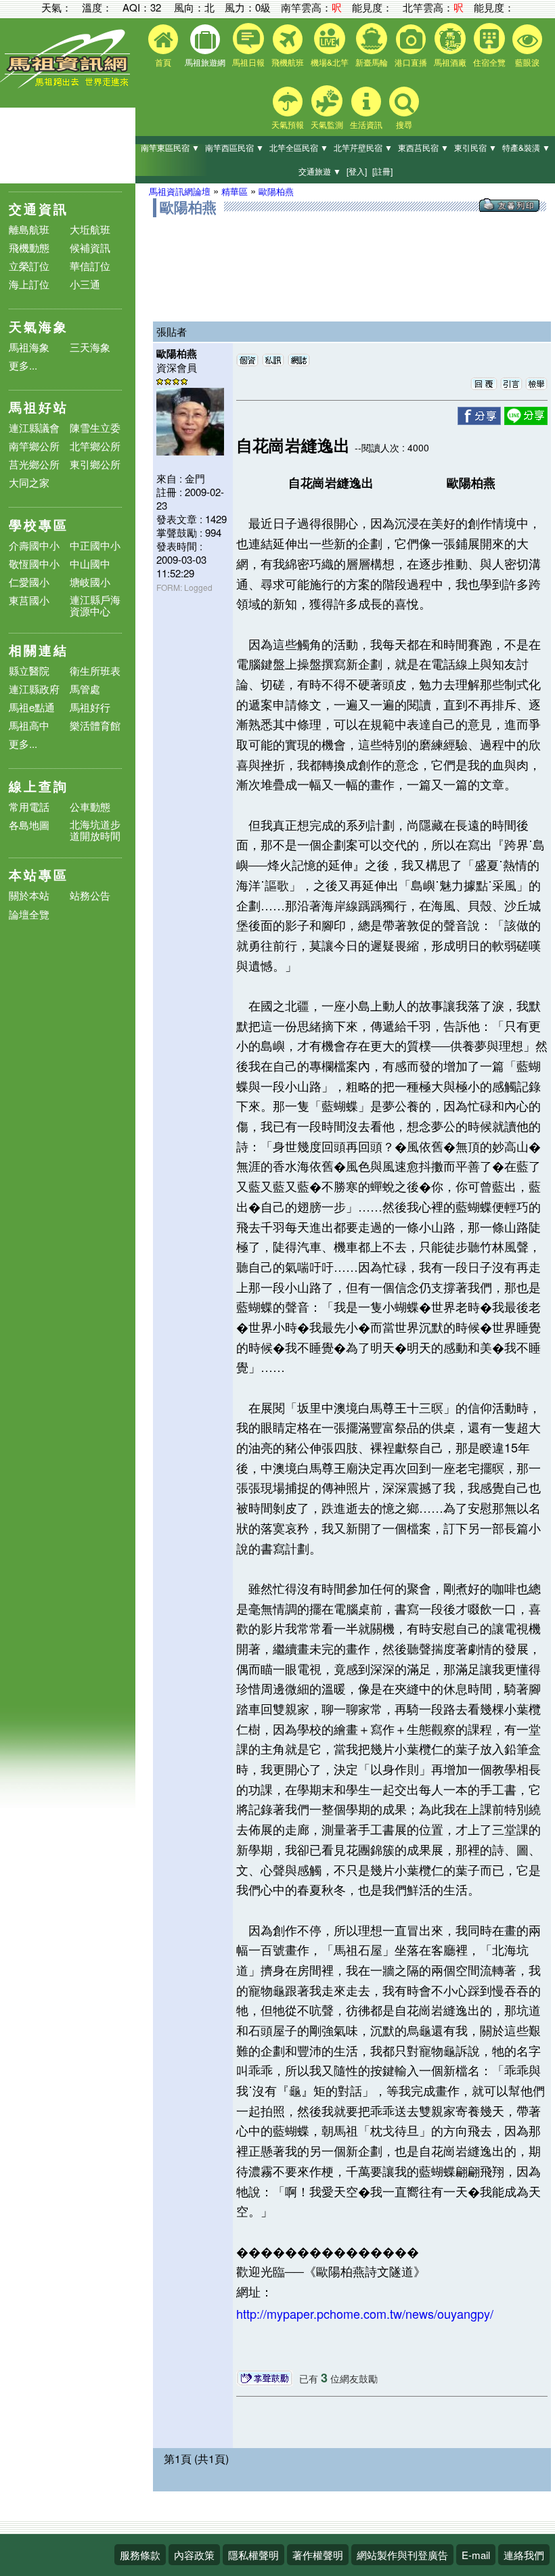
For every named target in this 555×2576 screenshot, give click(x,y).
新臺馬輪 (372, 62)
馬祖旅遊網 (205, 62)
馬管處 (85, 689)
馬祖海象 (29, 347)
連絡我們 (524, 2555)
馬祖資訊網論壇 (180, 191)
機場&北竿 (330, 62)
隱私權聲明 (253, 2555)
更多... (23, 365)
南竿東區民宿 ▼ (170, 147)
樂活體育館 (95, 725)
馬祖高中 (29, 725)
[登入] (357, 171)
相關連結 (39, 650)
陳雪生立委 (95, 427)
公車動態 (90, 806)
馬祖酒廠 (450, 62)
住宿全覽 (489, 62)
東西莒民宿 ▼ (423, 147)
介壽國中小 (34, 545)
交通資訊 (39, 209)
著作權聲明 (318, 2555)
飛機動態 (29, 247)
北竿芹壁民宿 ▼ (363, 147)
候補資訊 (90, 247)
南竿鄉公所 (34, 446)
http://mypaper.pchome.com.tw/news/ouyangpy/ (365, 2313)
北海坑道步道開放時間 (95, 830)
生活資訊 (366, 124)
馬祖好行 (90, 707)
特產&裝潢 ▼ (526, 147)
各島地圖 (29, 825)
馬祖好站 (39, 407)
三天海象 (90, 347)
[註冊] (382, 171)
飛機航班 (288, 62)
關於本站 (29, 896)
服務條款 (140, 2555)
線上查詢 (39, 786)
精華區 (235, 191)
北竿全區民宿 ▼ (299, 147)
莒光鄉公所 (34, 464)
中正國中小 (95, 545)
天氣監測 (327, 124)
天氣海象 (39, 327)
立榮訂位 (29, 266)
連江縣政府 (34, 689)
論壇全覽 (29, 915)
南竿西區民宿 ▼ (235, 147)
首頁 (163, 62)
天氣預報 (288, 124)
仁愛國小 (29, 582)
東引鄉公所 (95, 464)
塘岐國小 (90, 582)
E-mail (476, 2555)
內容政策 (194, 2555)
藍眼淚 (527, 62)
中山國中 (90, 563)
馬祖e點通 (32, 707)
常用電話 (29, 806)
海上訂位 (29, 284)
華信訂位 (90, 266)
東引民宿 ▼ (475, 147)
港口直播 (411, 62)
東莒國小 (29, 600)
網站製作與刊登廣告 (402, 2555)
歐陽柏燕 (276, 191)
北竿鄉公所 (95, 446)
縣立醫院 (29, 670)
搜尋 (404, 124)
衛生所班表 (95, 670)
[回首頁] (68, 85)
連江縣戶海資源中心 (95, 605)
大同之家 (29, 482)
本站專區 (39, 875)
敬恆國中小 (34, 563)
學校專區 (39, 525)
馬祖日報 (248, 62)
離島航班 (29, 229)
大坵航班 (90, 229)
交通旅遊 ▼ (320, 171)
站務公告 (90, 896)
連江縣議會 (34, 427)
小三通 (85, 284)
